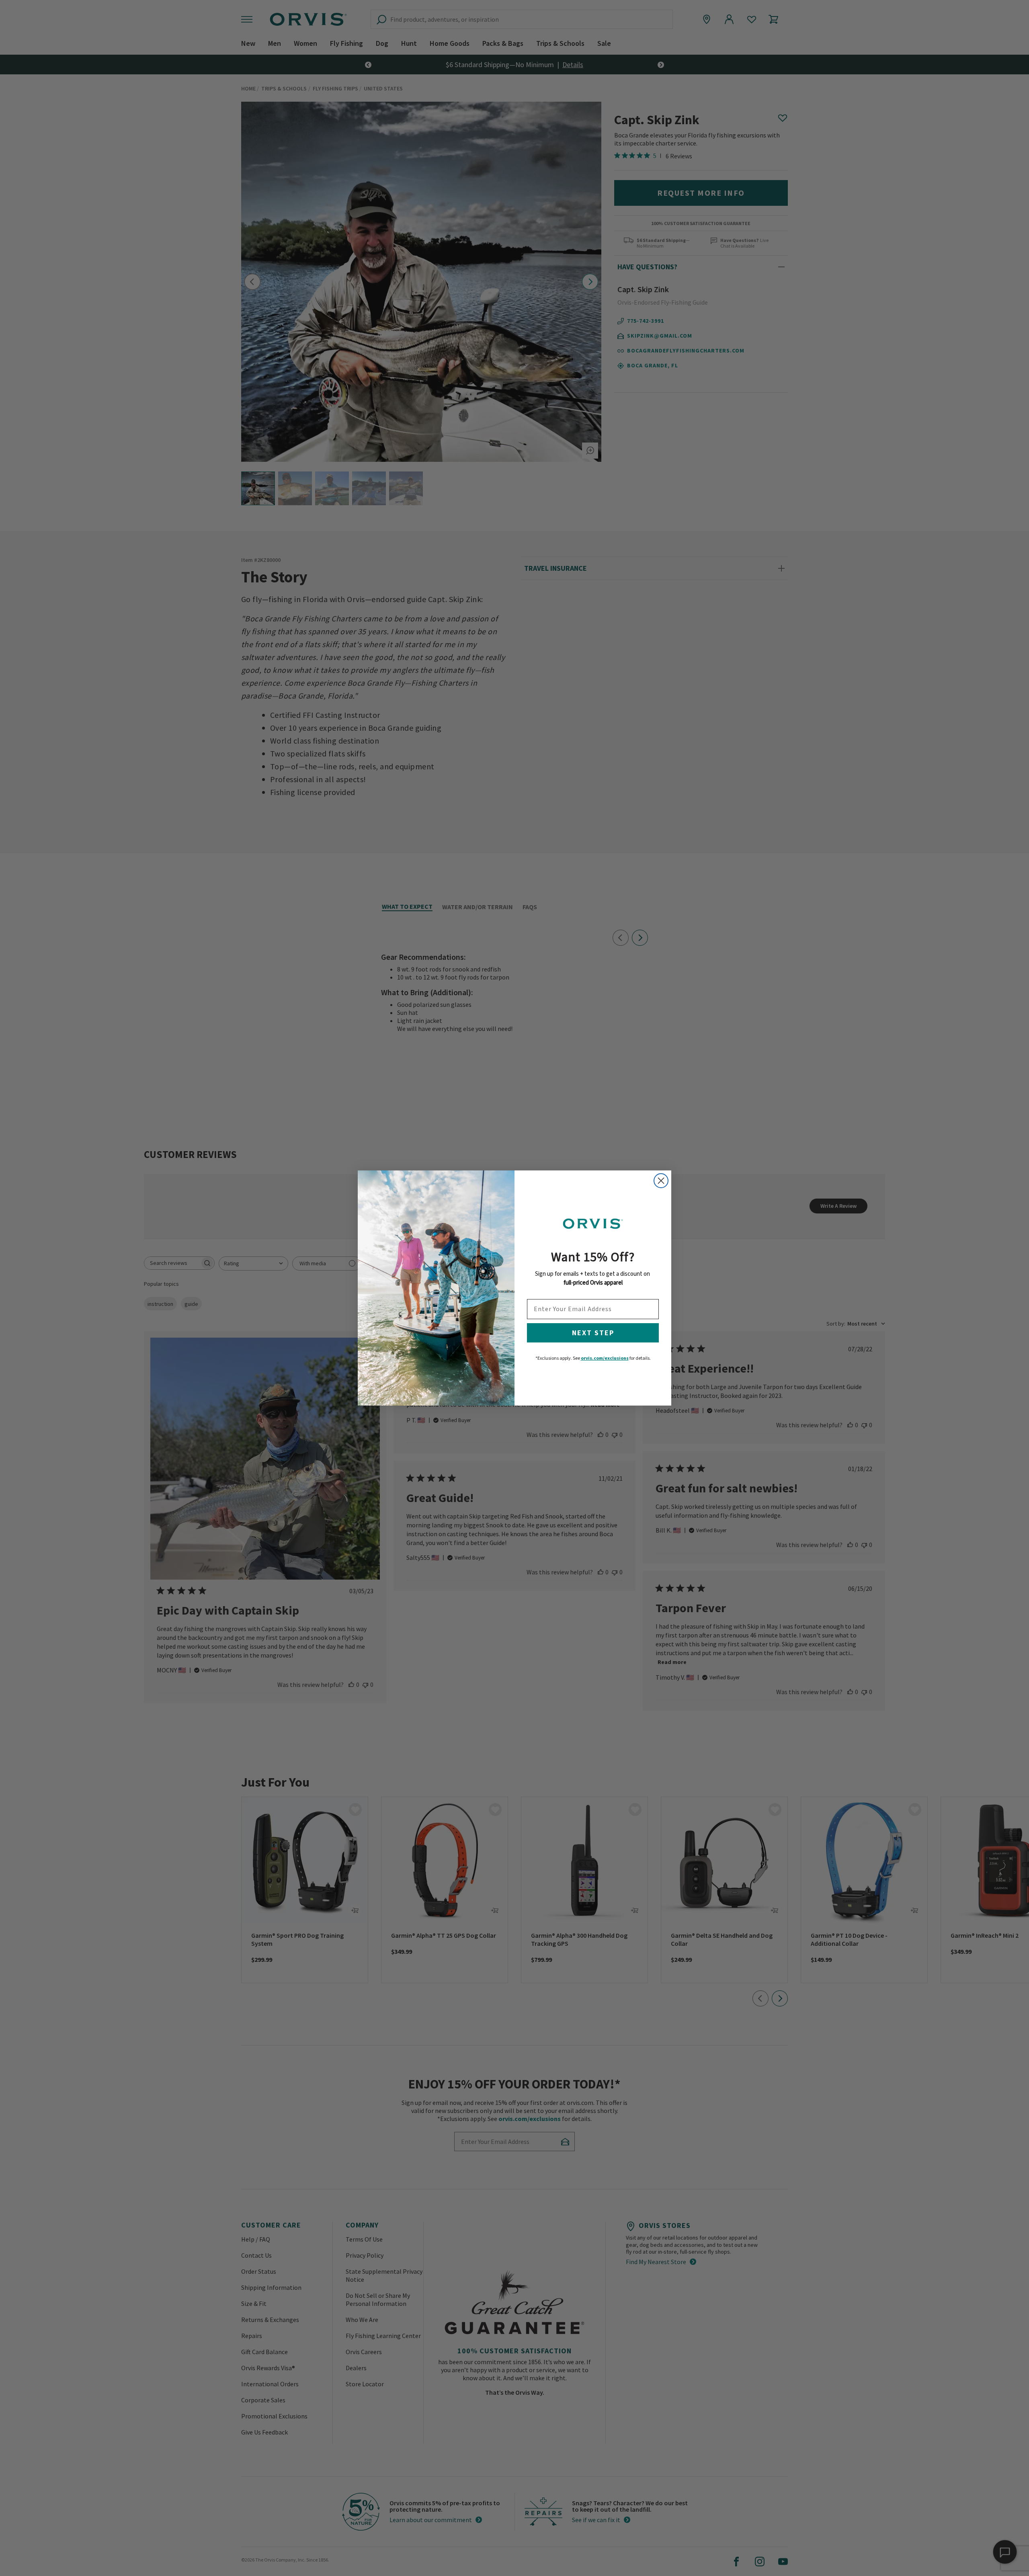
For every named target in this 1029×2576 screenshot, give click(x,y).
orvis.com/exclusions (605, 1358)
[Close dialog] (661, 1181)
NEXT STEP (593, 1333)
